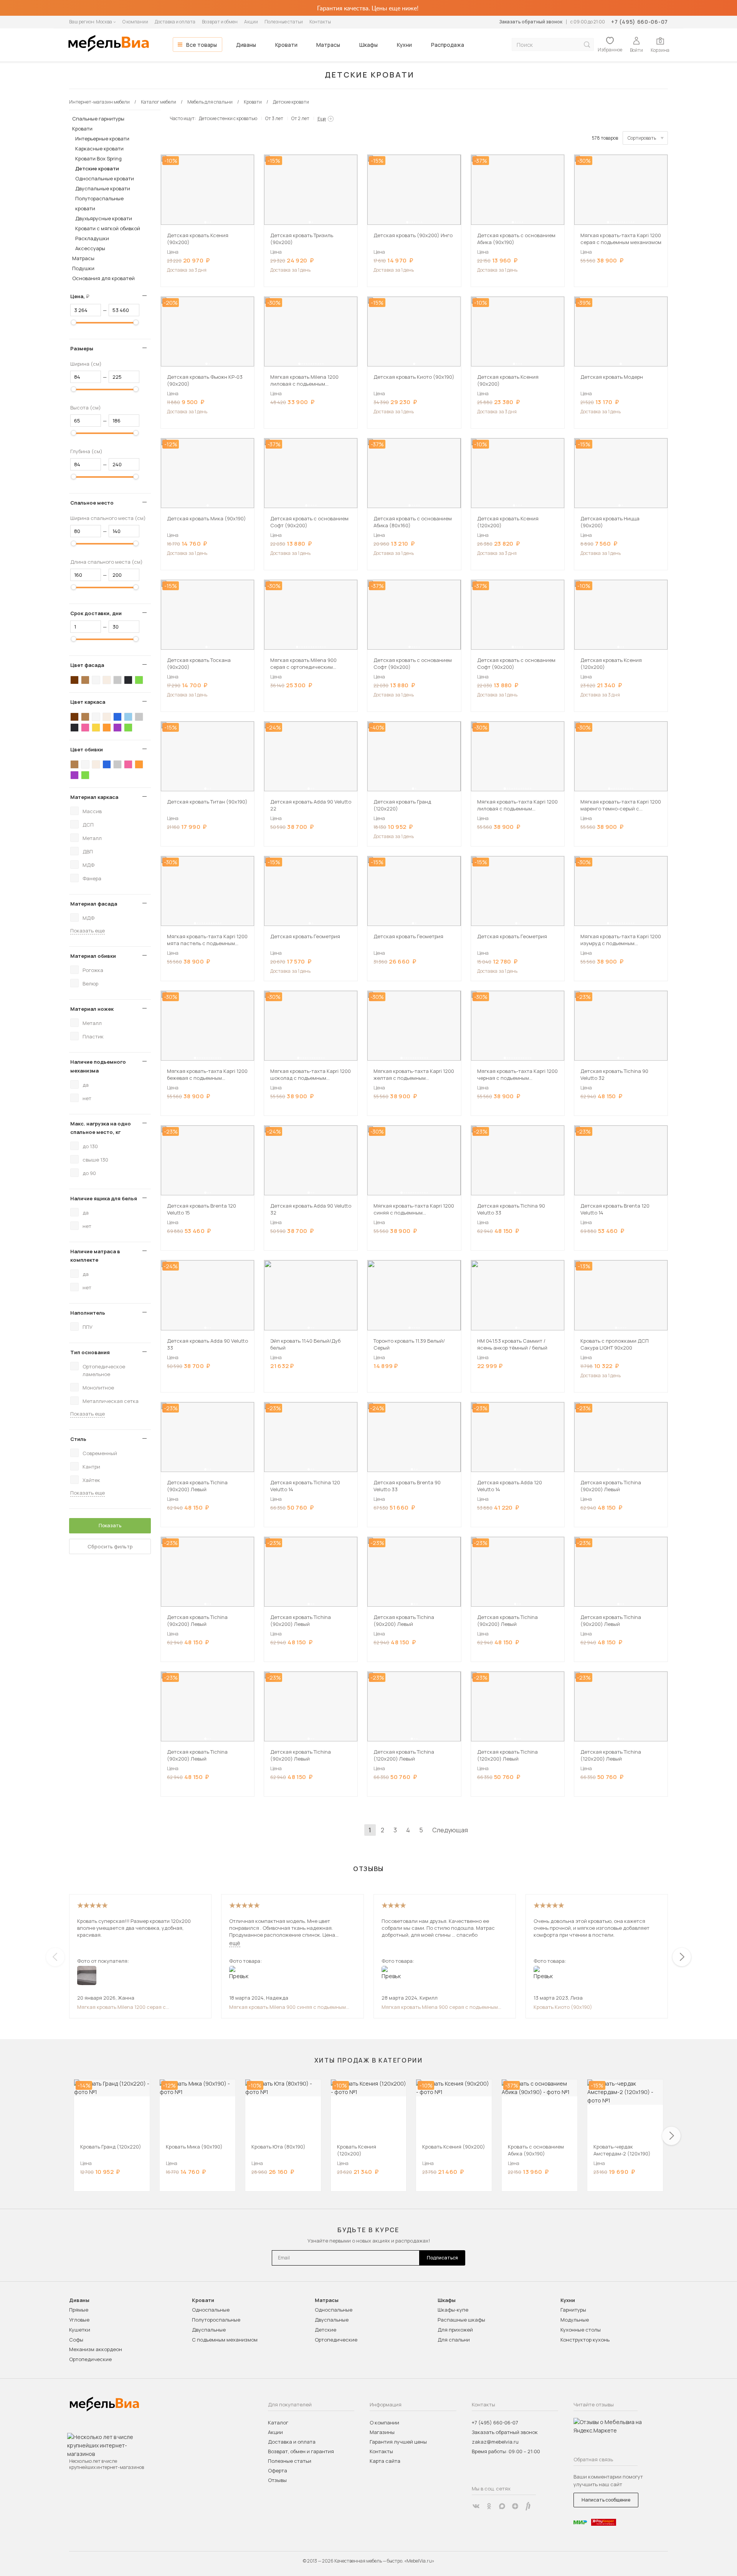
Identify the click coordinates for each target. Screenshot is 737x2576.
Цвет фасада (87, 665)
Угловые (79, 2320)
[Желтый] (96, 728)
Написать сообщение (606, 2500)
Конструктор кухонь (585, 2340)
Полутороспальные (216, 2320)
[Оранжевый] (107, 728)
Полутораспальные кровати (99, 203)
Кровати (286, 45)
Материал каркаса (94, 797)
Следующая (450, 1830)
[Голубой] (128, 717)
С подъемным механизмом (225, 2340)
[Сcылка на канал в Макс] (502, 2506)
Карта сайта (385, 2461)
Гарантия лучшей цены (398, 2442)
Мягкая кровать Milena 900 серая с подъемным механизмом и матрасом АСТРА (440, 2007)
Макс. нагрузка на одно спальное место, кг (101, 1128)
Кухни (404, 45)
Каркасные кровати (99, 149)
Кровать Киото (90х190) (563, 2007)
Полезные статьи (284, 22)
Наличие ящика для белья (104, 1198)
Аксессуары (90, 248)
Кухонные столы (581, 2330)
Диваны (246, 45)
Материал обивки (93, 956)
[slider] (74, 322)
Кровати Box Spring (98, 158)
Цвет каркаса (88, 702)
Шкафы (368, 45)
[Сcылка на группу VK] (476, 2506)
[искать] (587, 45)
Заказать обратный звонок (531, 22)
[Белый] (96, 680)
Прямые (79, 2310)
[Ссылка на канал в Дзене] (515, 2506)
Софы (76, 2340)
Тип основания (90, 1352)
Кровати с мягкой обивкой (108, 228)
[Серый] (117, 680)
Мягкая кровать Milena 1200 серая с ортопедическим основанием (121, 2007)
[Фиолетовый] (117, 728)
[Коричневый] (85, 680)
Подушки (83, 268)
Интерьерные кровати (102, 139)
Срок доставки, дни (96, 613)
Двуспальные (209, 2330)
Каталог (278, 2423)
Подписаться (442, 2258)
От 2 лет (300, 118)
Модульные (575, 2320)
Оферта (278, 2470)
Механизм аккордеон (96, 2349)
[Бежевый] (107, 680)
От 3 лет (274, 118)
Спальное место (92, 503)
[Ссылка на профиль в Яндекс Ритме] (528, 2506)
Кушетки (80, 2330)
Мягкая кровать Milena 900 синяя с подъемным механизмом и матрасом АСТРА (288, 2007)
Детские (326, 2330)
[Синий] (117, 717)
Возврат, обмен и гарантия (301, 2451)
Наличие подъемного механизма (98, 1066)
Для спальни (454, 2340)
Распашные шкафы (461, 2320)
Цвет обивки (87, 749)
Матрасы (328, 45)
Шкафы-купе (453, 2310)
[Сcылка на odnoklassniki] (489, 2506)
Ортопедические (90, 2359)
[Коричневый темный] (74, 680)
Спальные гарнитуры (98, 119)
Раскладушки (92, 238)
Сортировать (642, 138)
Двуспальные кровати (103, 188)
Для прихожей (455, 2330)
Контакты (320, 22)
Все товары (202, 45)
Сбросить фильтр (110, 1546)
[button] (205, 222)
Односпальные (211, 2310)
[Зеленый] (139, 680)
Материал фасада (94, 904)
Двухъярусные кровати (104, 218)
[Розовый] (85, 728)
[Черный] (128, 680)
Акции (251, 22)
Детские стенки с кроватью (228, 118)
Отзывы (277, 2480)
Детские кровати (97, 168)
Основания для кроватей (103, 278)
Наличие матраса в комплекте (95, 1256)
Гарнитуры (573, 2310)
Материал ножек (92, 1009)
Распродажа (448, 45)
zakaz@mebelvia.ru (495, 2442)
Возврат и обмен (220, 22)
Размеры (82, 348)
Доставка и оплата (175, 22)
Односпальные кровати (105, 178)
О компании (135, 22)
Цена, (83, 296)
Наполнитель (88, 1313)
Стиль (78, 1439)
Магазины (382, 2432)
